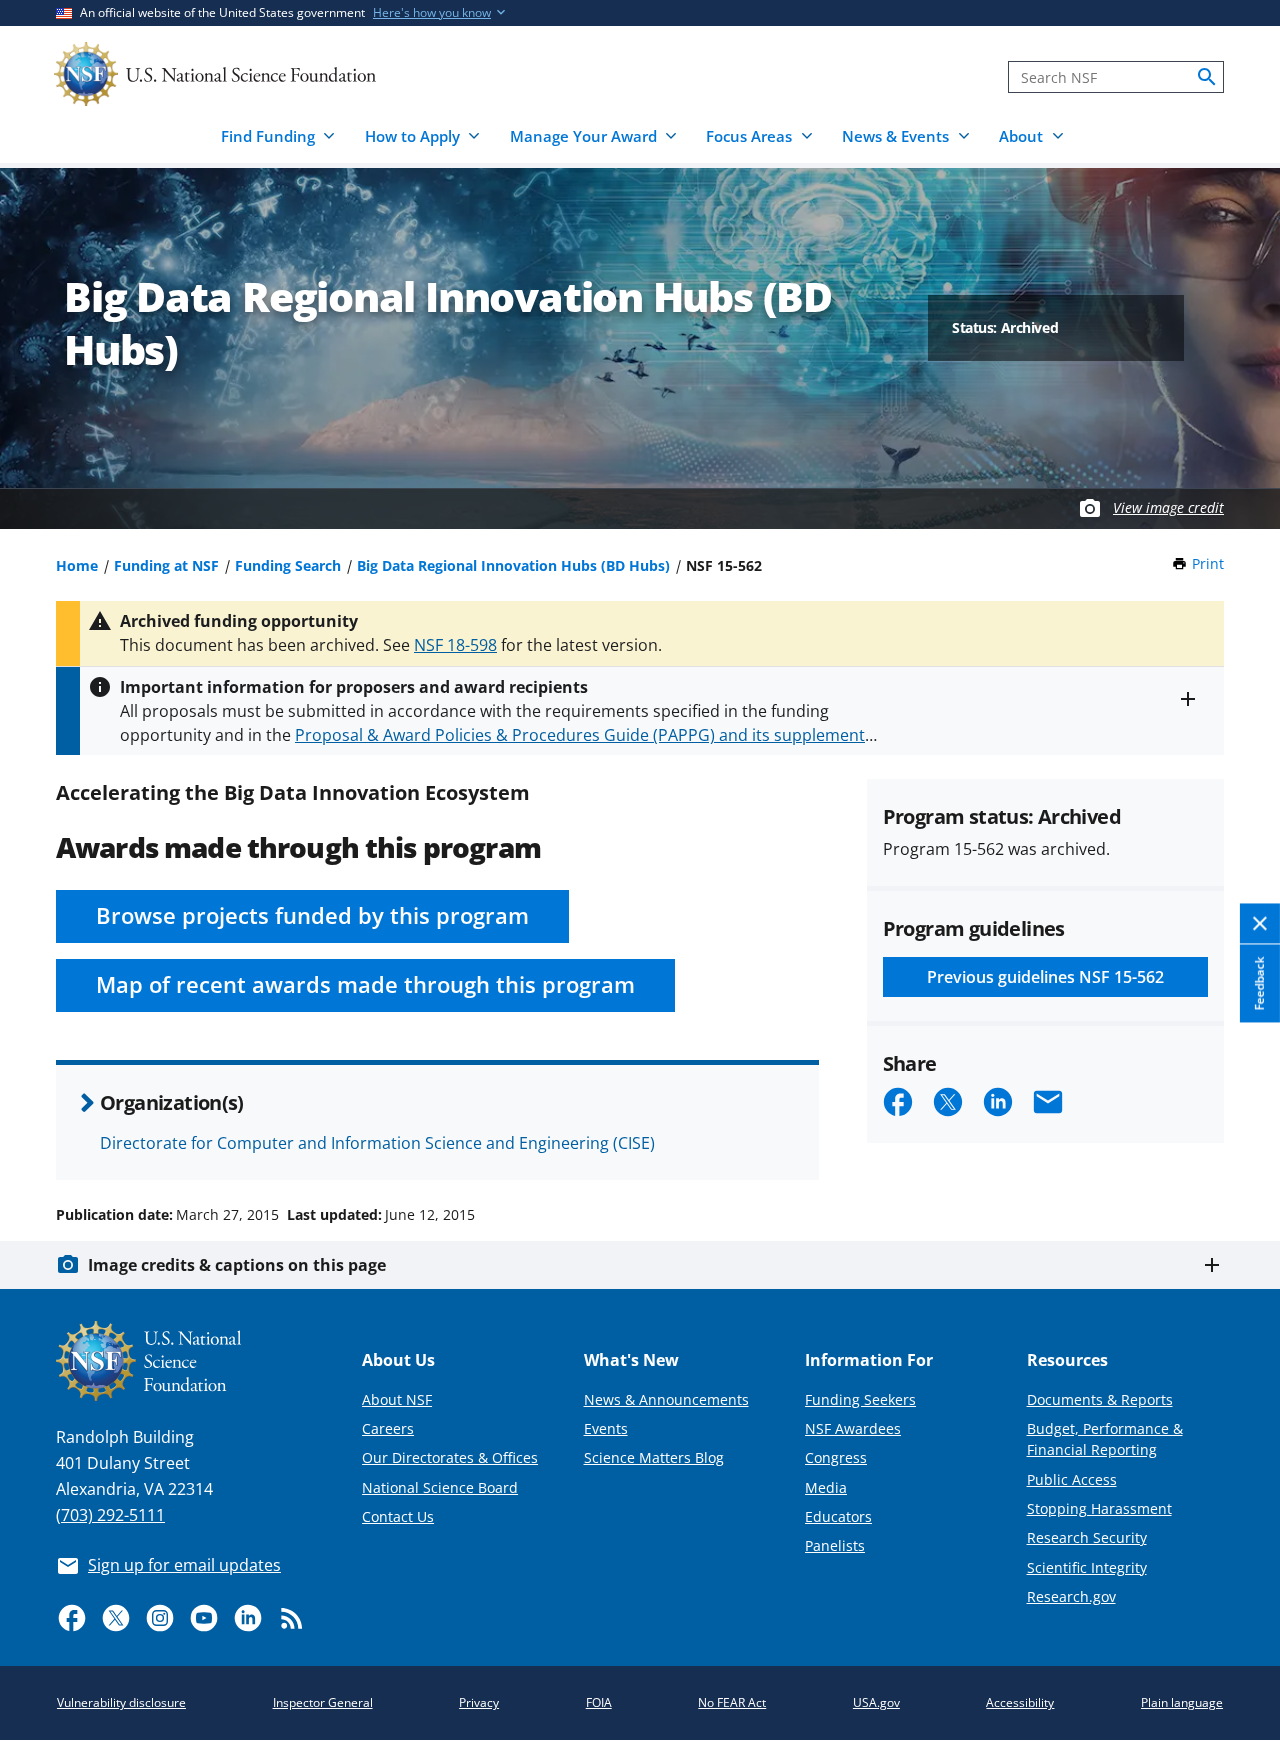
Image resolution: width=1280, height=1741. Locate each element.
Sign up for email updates (184, 1565)
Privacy (479, 1702)
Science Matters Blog (654, 1457)
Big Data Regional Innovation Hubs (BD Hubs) (513, 565)
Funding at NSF (166, 565)
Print (1208, 563)
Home (77, 565)
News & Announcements (666, 1399)
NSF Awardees (853, 1428)
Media (826, 1487)
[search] (1207, 77)
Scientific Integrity (1087, 1567)
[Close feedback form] (1260, 924)
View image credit (1168, 507)
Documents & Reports (1100, 1399)
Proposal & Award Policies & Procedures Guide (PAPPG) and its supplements (584, 735)
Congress (836, 1457)
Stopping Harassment (1099, 1508)
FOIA (599, 1702)
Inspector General (323, 1702)
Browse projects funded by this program (312, 915)
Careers (388, 1428)
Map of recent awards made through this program (365, 984)
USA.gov (876, 1702)
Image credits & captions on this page (237, 1265)
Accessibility (1020, 1702)
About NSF (397, 1399)
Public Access (1072, 1479)
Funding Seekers (860, 1399)
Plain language (1182, 1702)
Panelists (835, 1545)
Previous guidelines (1045, 977)
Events (606, 1428)
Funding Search (288, 565)
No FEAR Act (732, 1702)
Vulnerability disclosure (121, 1702)
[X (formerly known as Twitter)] (116, 1618)
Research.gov (1071, 1596)
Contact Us (398, 1516)
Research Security (1087, 1537)
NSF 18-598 (455, 645)
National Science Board (440, 1487)
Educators (838, 1516)
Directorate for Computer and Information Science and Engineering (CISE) (377, 1143)
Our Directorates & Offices (450, 1457)
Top (1236, 1139)
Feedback (1259, 984)
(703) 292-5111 (110, 1515)
